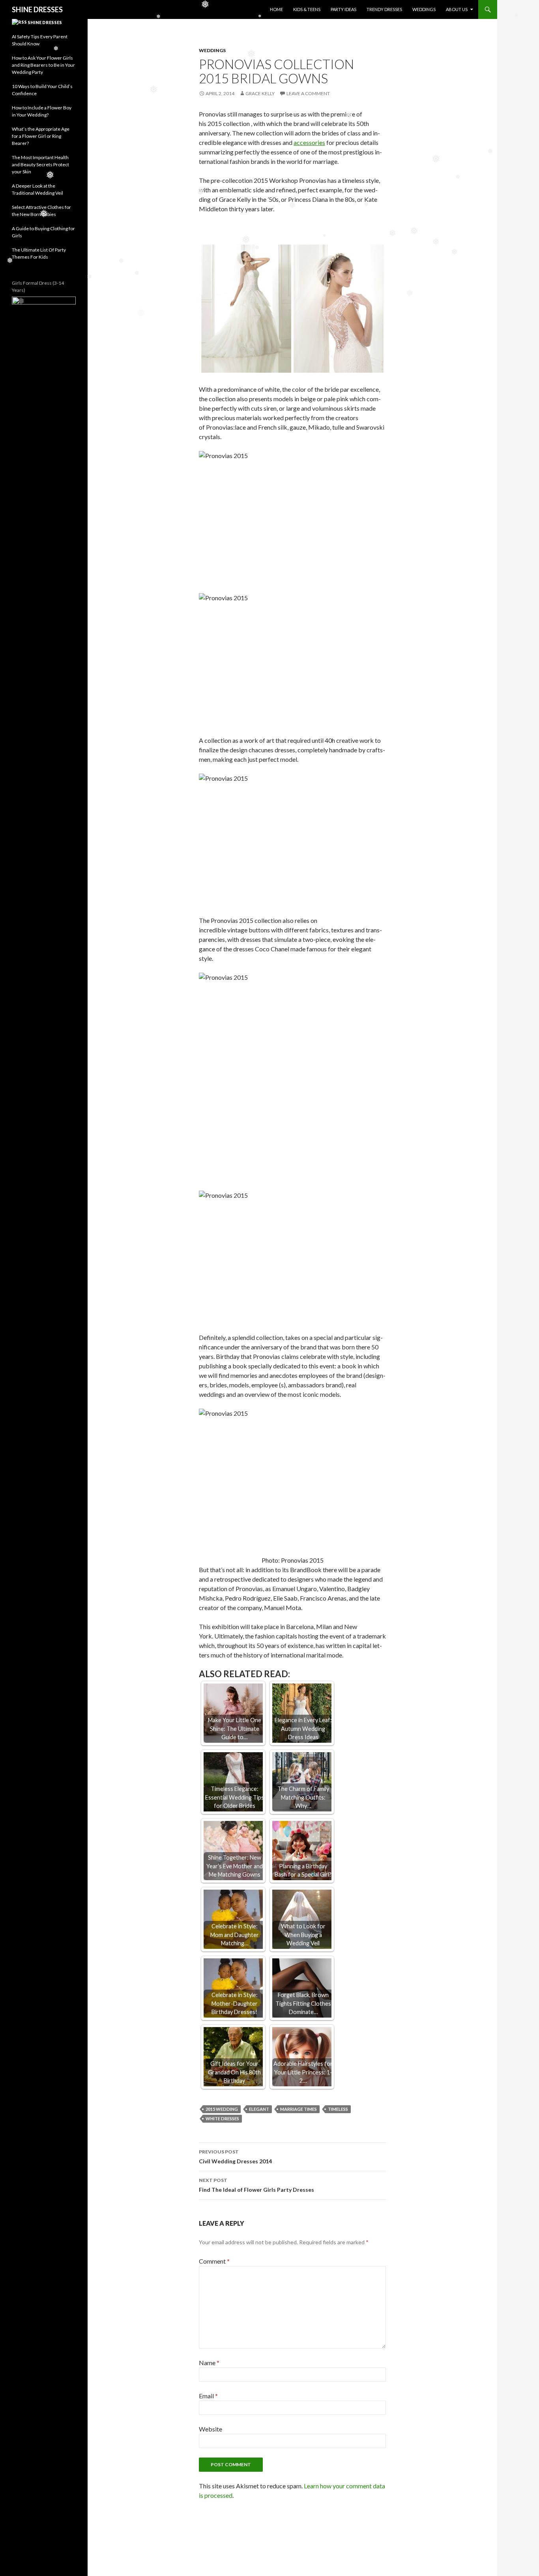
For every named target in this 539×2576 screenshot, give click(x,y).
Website (211, 2429)
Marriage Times (299, 2109)
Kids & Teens (307, 9)
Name (209, 2363)
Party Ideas (343, 9)
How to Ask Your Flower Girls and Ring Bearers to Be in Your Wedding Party (43, 65)
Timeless (338, 2109)
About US (457, 9)
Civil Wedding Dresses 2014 (235, 2157)
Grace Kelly (260, 93)
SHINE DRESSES (37, 9)
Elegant (259, 2109)
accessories (309, 142)
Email (208, 2396)
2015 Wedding (222, 2109)
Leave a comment (308, 93)
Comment (214, 2261)
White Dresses (222, 2118)
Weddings (424, 9)
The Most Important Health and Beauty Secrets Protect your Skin (40, 164)
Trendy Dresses (384, 9)
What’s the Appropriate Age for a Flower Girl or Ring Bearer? (41, 136)
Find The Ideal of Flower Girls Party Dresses (256, 2185)
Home (276, 9)
